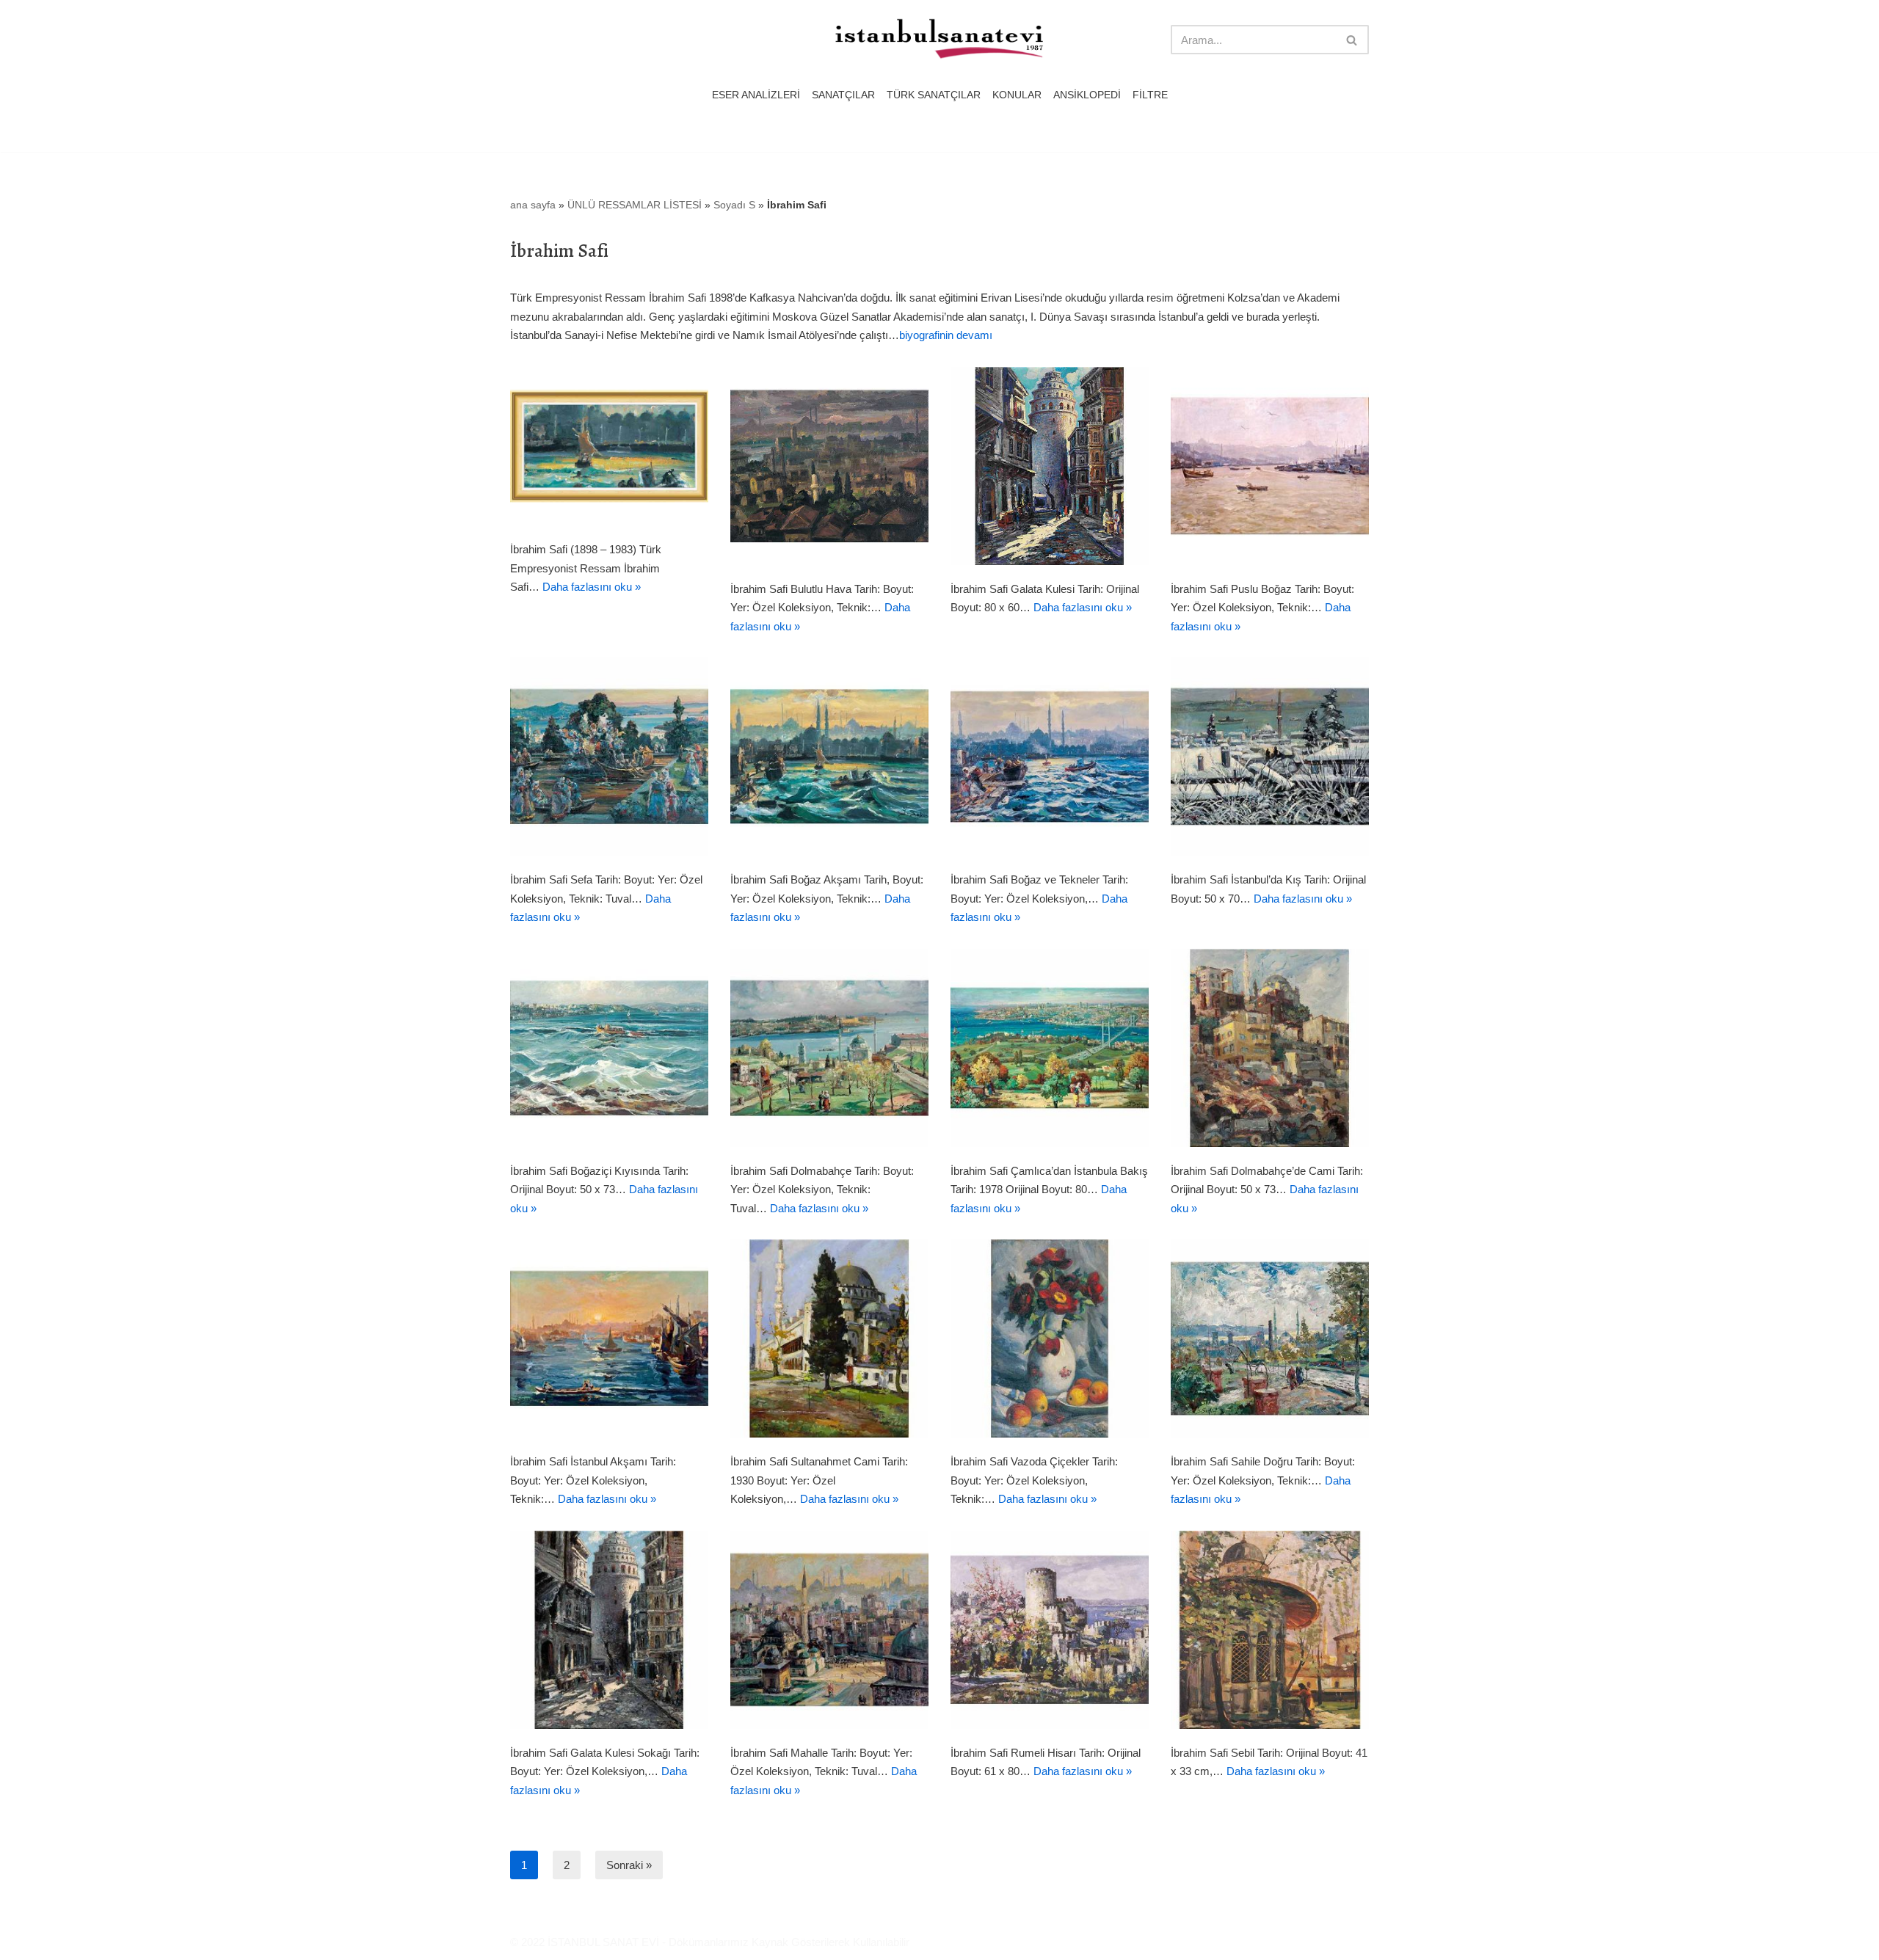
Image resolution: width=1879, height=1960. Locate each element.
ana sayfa (533, 205)
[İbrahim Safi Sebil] (1270, 1630)
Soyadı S (734, 205)
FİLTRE (1150, 95)
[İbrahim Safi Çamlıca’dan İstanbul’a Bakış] (1050, 1048)
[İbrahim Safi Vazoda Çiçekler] (1050, 1338)
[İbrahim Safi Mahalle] (829, 1630)
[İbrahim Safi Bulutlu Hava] (829, 466)
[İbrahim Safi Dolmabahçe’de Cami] (1270, 1048)
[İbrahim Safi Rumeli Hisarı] (1050, 1630)
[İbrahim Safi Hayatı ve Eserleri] (609, 447)
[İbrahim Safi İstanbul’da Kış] (1270, 757)
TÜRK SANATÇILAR (934, 95)
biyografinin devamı (946, 335)
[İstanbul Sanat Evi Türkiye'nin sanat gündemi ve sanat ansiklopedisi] (939, 40)
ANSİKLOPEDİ (1087, 95)
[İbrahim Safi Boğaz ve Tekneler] (1050, 757)
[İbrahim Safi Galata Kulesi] (1050, 466)
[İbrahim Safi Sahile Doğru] (1270, 1338)
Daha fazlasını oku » (592, 587)
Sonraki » (629, 1865)
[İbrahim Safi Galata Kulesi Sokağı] (609, 1630)
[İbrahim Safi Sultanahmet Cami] (829, 1338)
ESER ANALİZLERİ (756, 95)
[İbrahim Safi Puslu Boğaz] (1270, 466)
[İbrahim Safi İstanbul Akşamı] (609, 1338)
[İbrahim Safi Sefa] (609, 757)
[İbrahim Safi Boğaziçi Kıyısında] (609, 1048)
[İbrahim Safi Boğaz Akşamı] (829, 757)
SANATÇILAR (843, 95)
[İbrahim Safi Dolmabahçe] (829, 1048)
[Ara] (1352, 40)
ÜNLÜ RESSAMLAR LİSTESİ (635, 205)
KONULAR (1017, 95)
